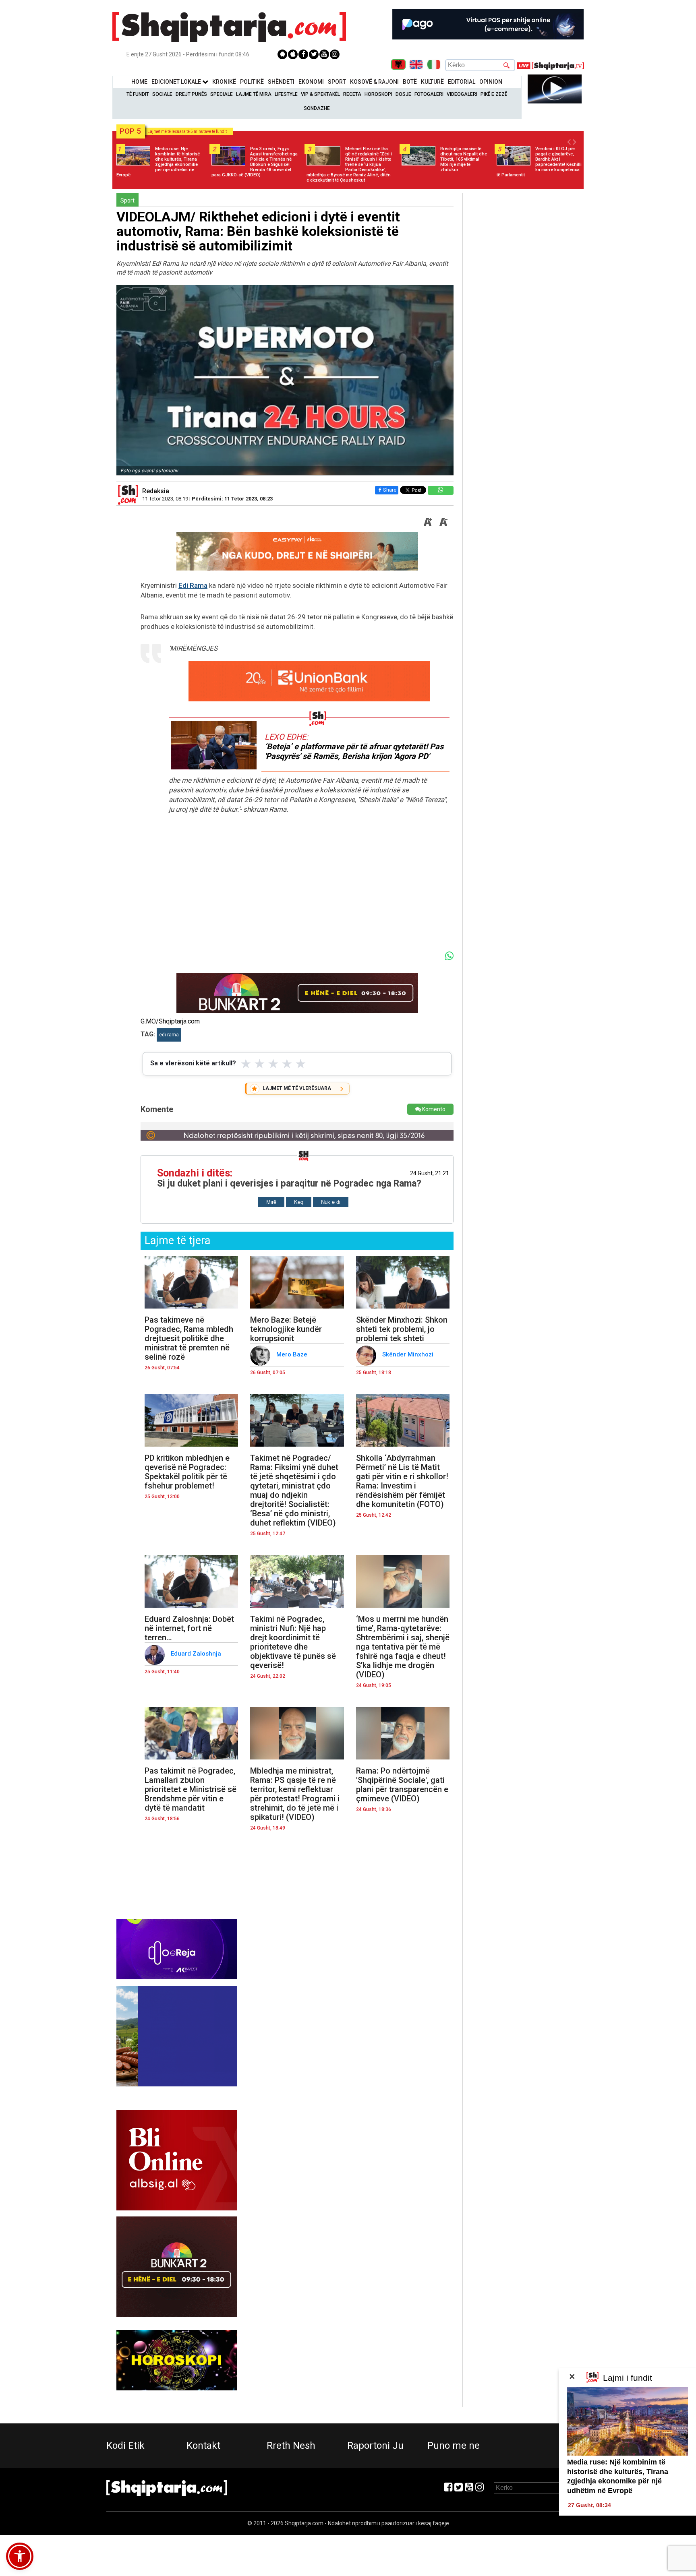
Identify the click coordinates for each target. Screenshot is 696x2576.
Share (390, 490)
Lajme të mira (254, 94)
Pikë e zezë (494, 94)
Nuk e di (331, 1202)
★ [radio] (246, 1064)
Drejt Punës (191, 94)
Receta (352, 94)
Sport (337, 82)
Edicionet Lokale (177, 82)
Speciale (222, 94)
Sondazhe (317, 108)
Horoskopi (378, 94)
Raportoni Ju (375, 2446)
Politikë (252, 82)
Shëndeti (281, 82)
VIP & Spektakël (320, 94)
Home (139, 82)
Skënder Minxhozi (409, 1354)
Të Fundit (138, 94)
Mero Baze (293, 1354)
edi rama (169, 1035)
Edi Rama (193, 585)
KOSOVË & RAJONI (374, 82)
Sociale (162, 94)
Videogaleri (462, 94)
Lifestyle (286, 94)
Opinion (491, 82)
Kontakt (203, 2446)
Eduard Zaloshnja (197, 1654)
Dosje (403, 94)
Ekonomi (311, 82)
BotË (410, 82)
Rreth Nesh (291, 2446)
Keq (299, 1202)
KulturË (432, 82)
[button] (20, 2556)
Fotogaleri (429, 94)
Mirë (271, 1202)
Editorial (462, 82)
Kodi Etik (125, 2446)
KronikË (224, 82)
